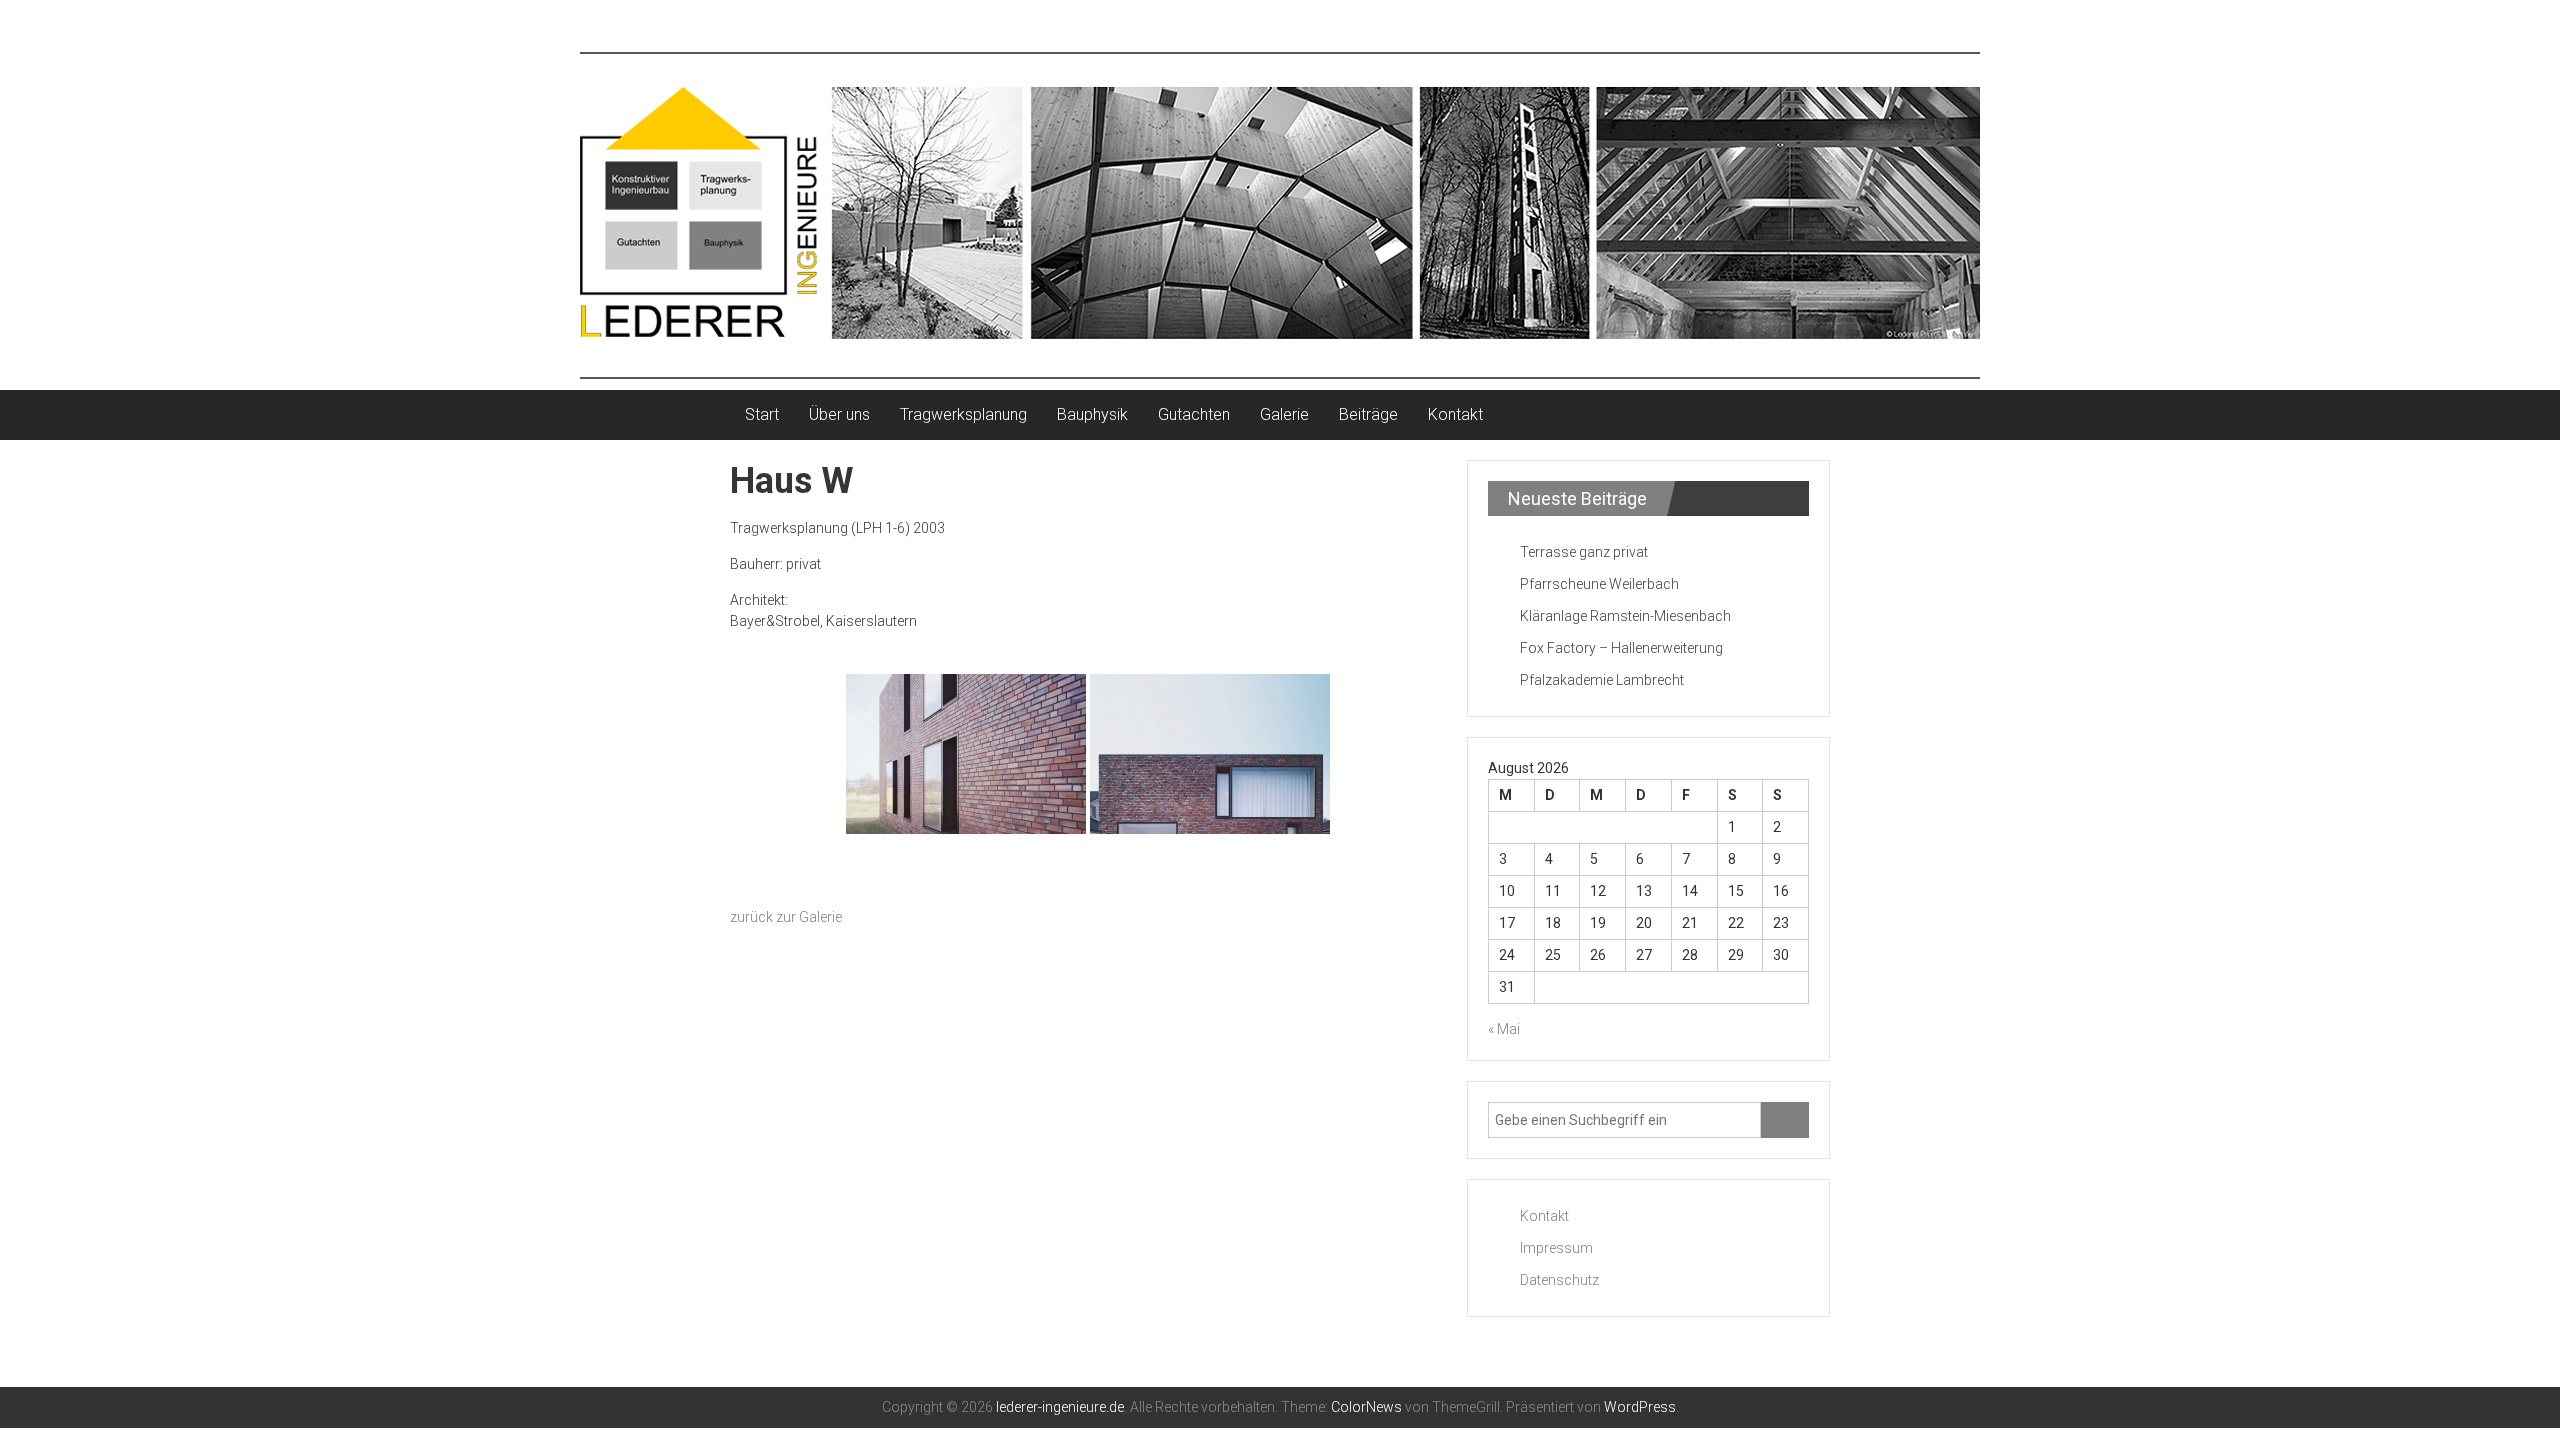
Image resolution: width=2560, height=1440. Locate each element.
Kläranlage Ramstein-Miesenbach (1625, 616)
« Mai (1504, 1029)
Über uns (839, 414)
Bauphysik (1092, 414)
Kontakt (1455, 414)
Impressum (1556, 1248)
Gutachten (1194, 414)
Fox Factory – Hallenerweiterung (1621, 648)
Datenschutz (1559, 1280)
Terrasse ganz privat (1584, 552)
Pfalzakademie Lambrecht (1602, 680)
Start (762, 414)
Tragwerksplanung (963, 414)
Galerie (1284, 414)
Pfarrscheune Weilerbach (1599, 584)
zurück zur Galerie (786, 917)
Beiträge (1368, 414)
